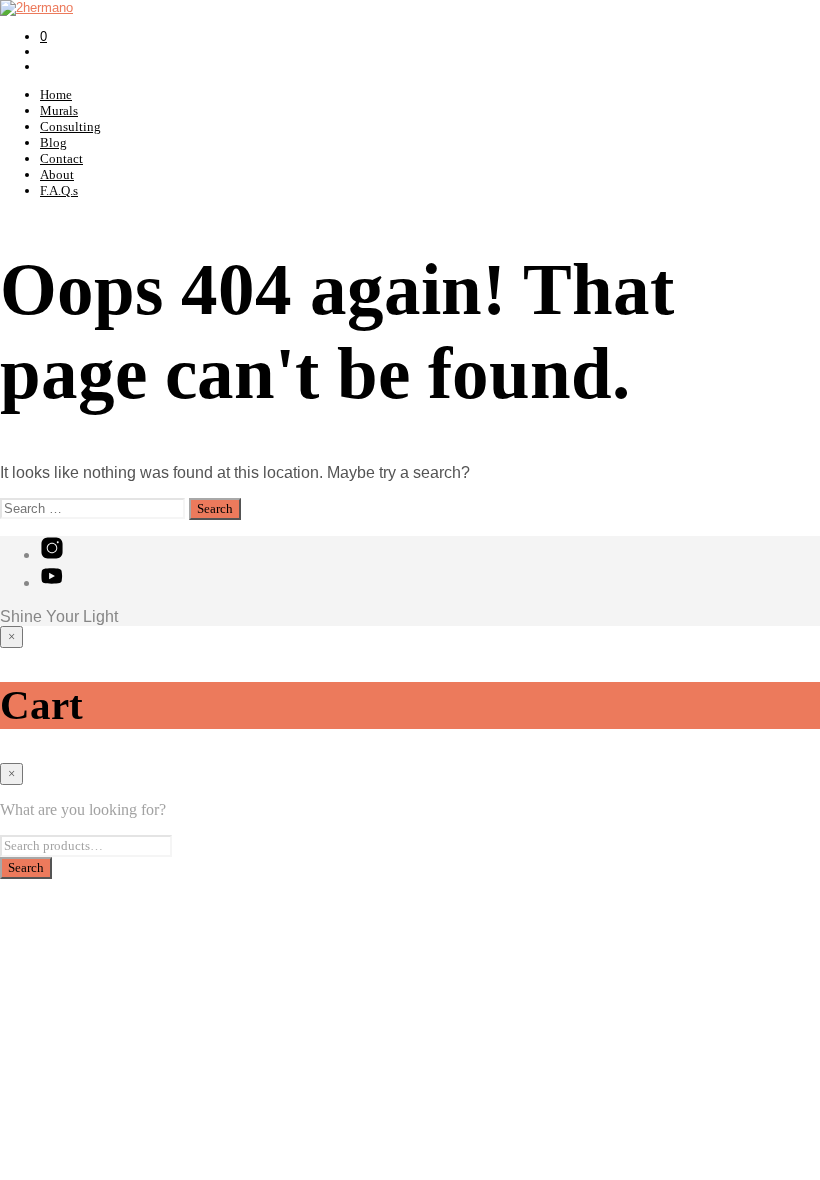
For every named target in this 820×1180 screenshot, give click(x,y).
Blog (53, 142)
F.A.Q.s (59, 190)
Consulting (70, 126)
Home (56, 94)
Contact (61, 158)
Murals (59, 110)
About (57, 174)
